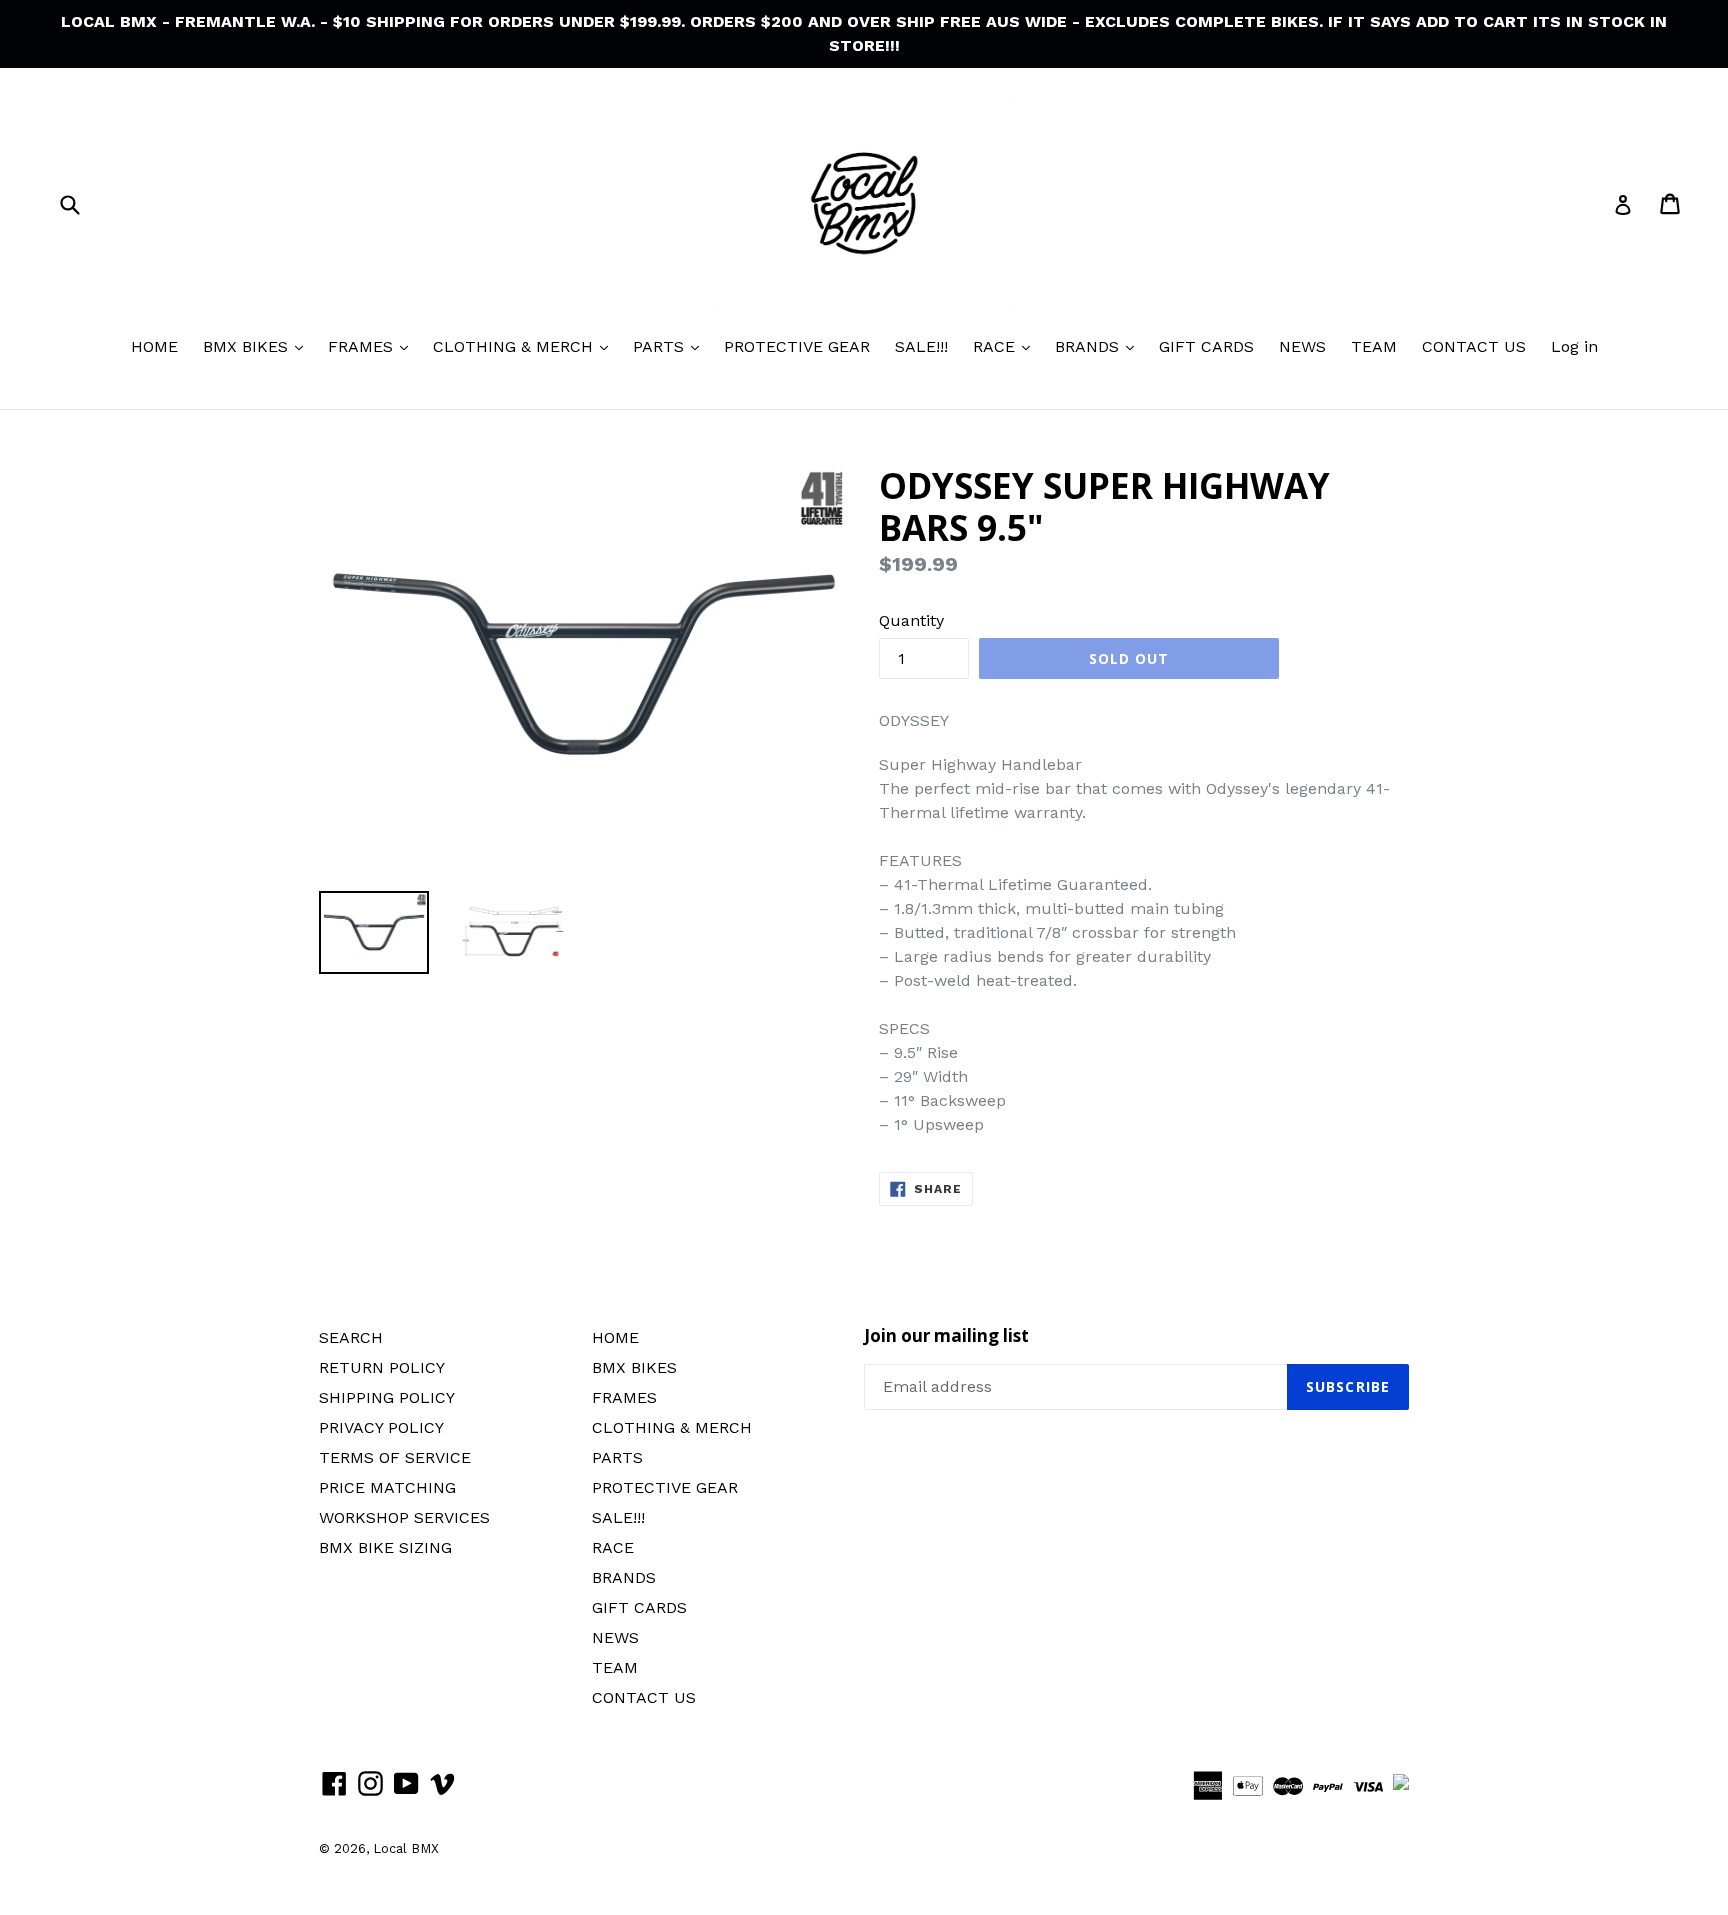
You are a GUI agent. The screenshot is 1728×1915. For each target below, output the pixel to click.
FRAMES (363, 346)
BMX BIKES (248, 346)
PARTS (661, 346)
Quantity (911, 620)
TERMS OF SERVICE (395, 1457)
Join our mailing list (946, 1336)
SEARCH (351, 1337)
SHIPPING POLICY (387, 1397)
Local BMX (406, 1848)
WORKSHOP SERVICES (404, 1517)
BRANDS (1089, 346)
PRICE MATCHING (387, 1487)
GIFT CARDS (1206, 346)
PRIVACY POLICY (381, 1427)
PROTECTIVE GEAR (797, 346)
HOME (154, 346)
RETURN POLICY (382, 1367)
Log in (1574, 346)
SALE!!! (921, 346)
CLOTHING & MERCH (515, 346)
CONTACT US (1474, 346)
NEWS (1302, 346)
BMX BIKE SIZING (385, 1547)
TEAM (1374, 346)
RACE (996, 346)
